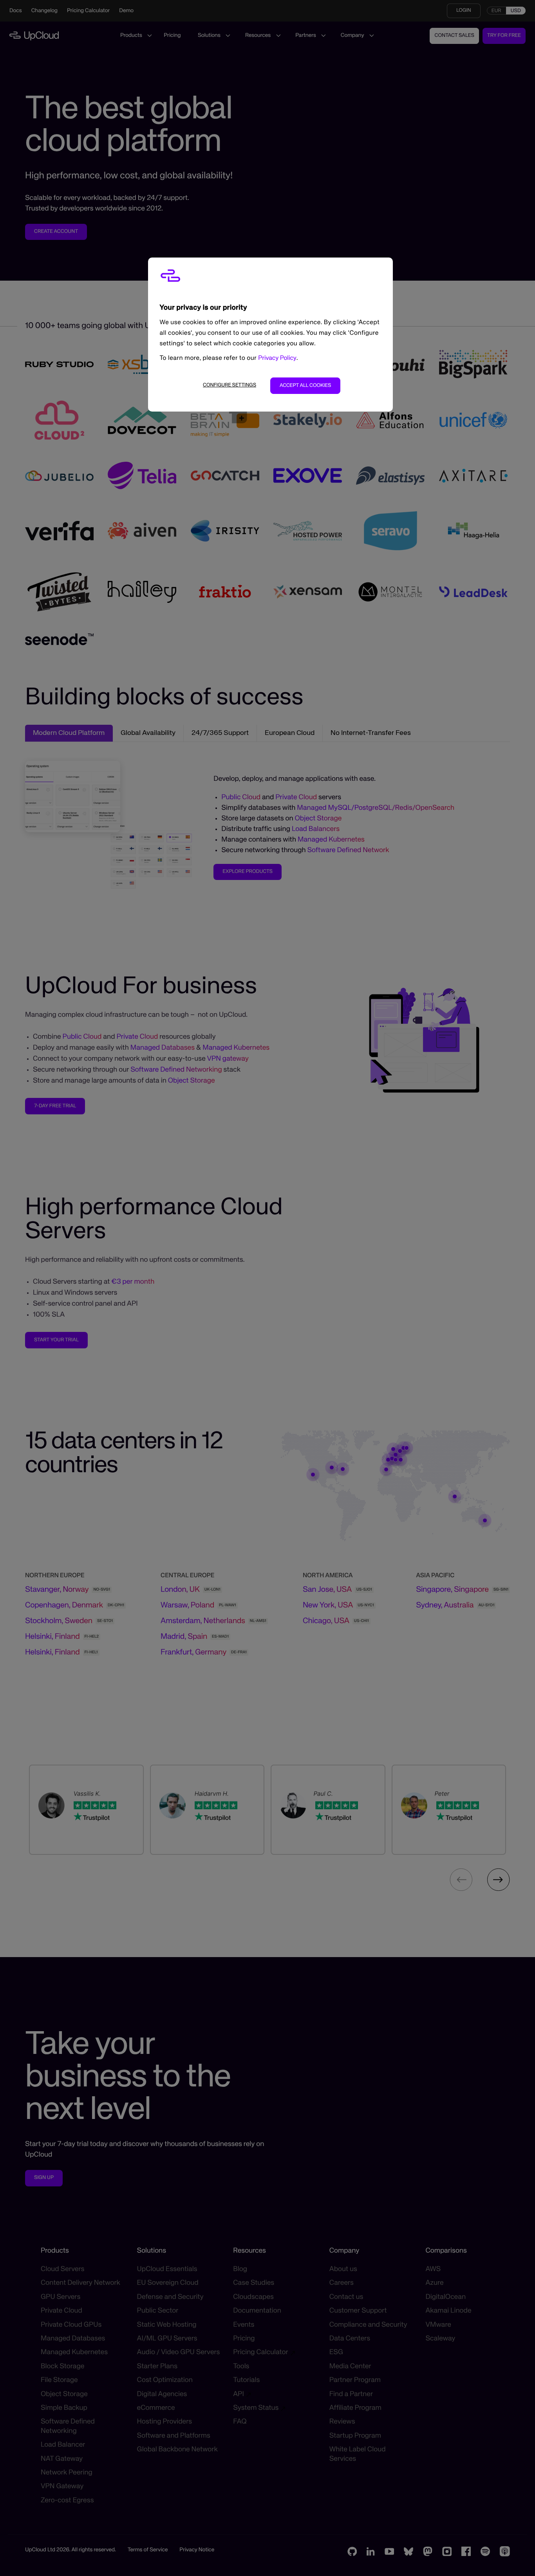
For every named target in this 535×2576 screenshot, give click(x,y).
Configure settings (230, 385)
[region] (270, 335)
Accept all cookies (305, 385)
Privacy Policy (277, 358)
